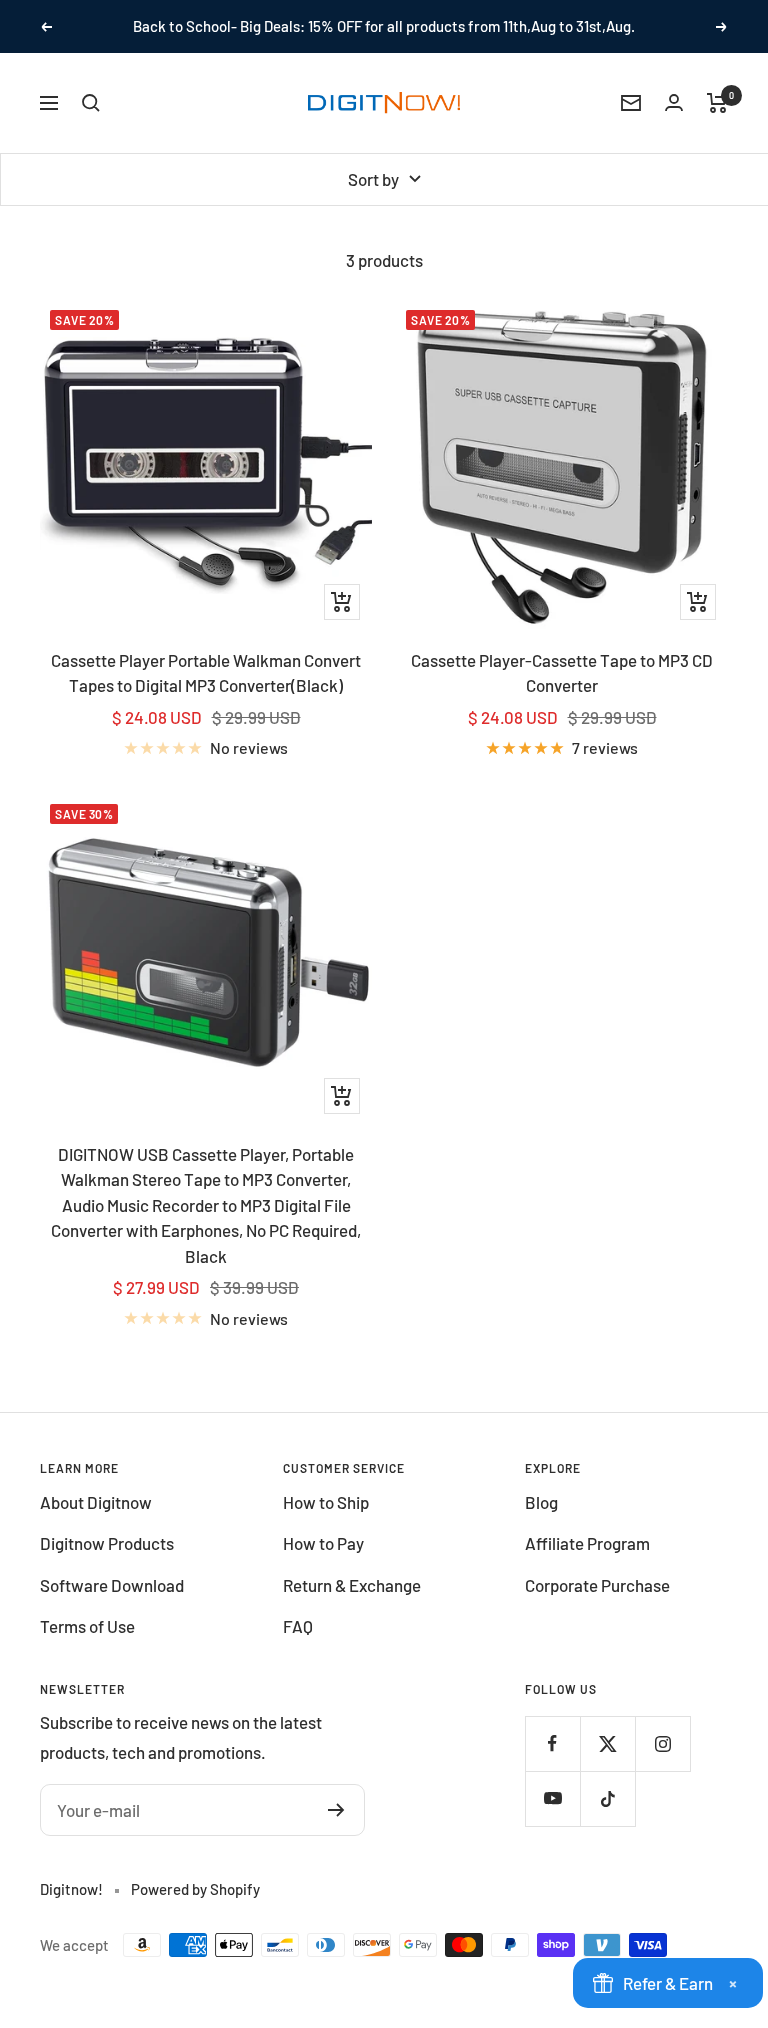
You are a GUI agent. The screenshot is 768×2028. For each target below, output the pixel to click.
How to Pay (323, 1543)
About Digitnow (96, 1502)
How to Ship (326, 1502)
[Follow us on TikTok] (607, 1798)
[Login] (674, 102)
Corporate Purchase (597, 1585)
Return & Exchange (352, 1585)
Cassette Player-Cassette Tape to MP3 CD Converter (562, 673)
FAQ (298, 1626)
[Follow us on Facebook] (552, 1743)
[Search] (91, 103)
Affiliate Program (587, 1543)
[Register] (336, 1810)
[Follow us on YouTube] (552, 1798)
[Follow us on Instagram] (662, 1743)
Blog (541, 1502)
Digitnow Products (107, 1543)
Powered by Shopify (195, 1889)
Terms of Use (87, 1626)
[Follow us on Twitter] (607, 1743)
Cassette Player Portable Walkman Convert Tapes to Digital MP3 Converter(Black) (206, 673)
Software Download (112, 1585)
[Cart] (717, 103)
